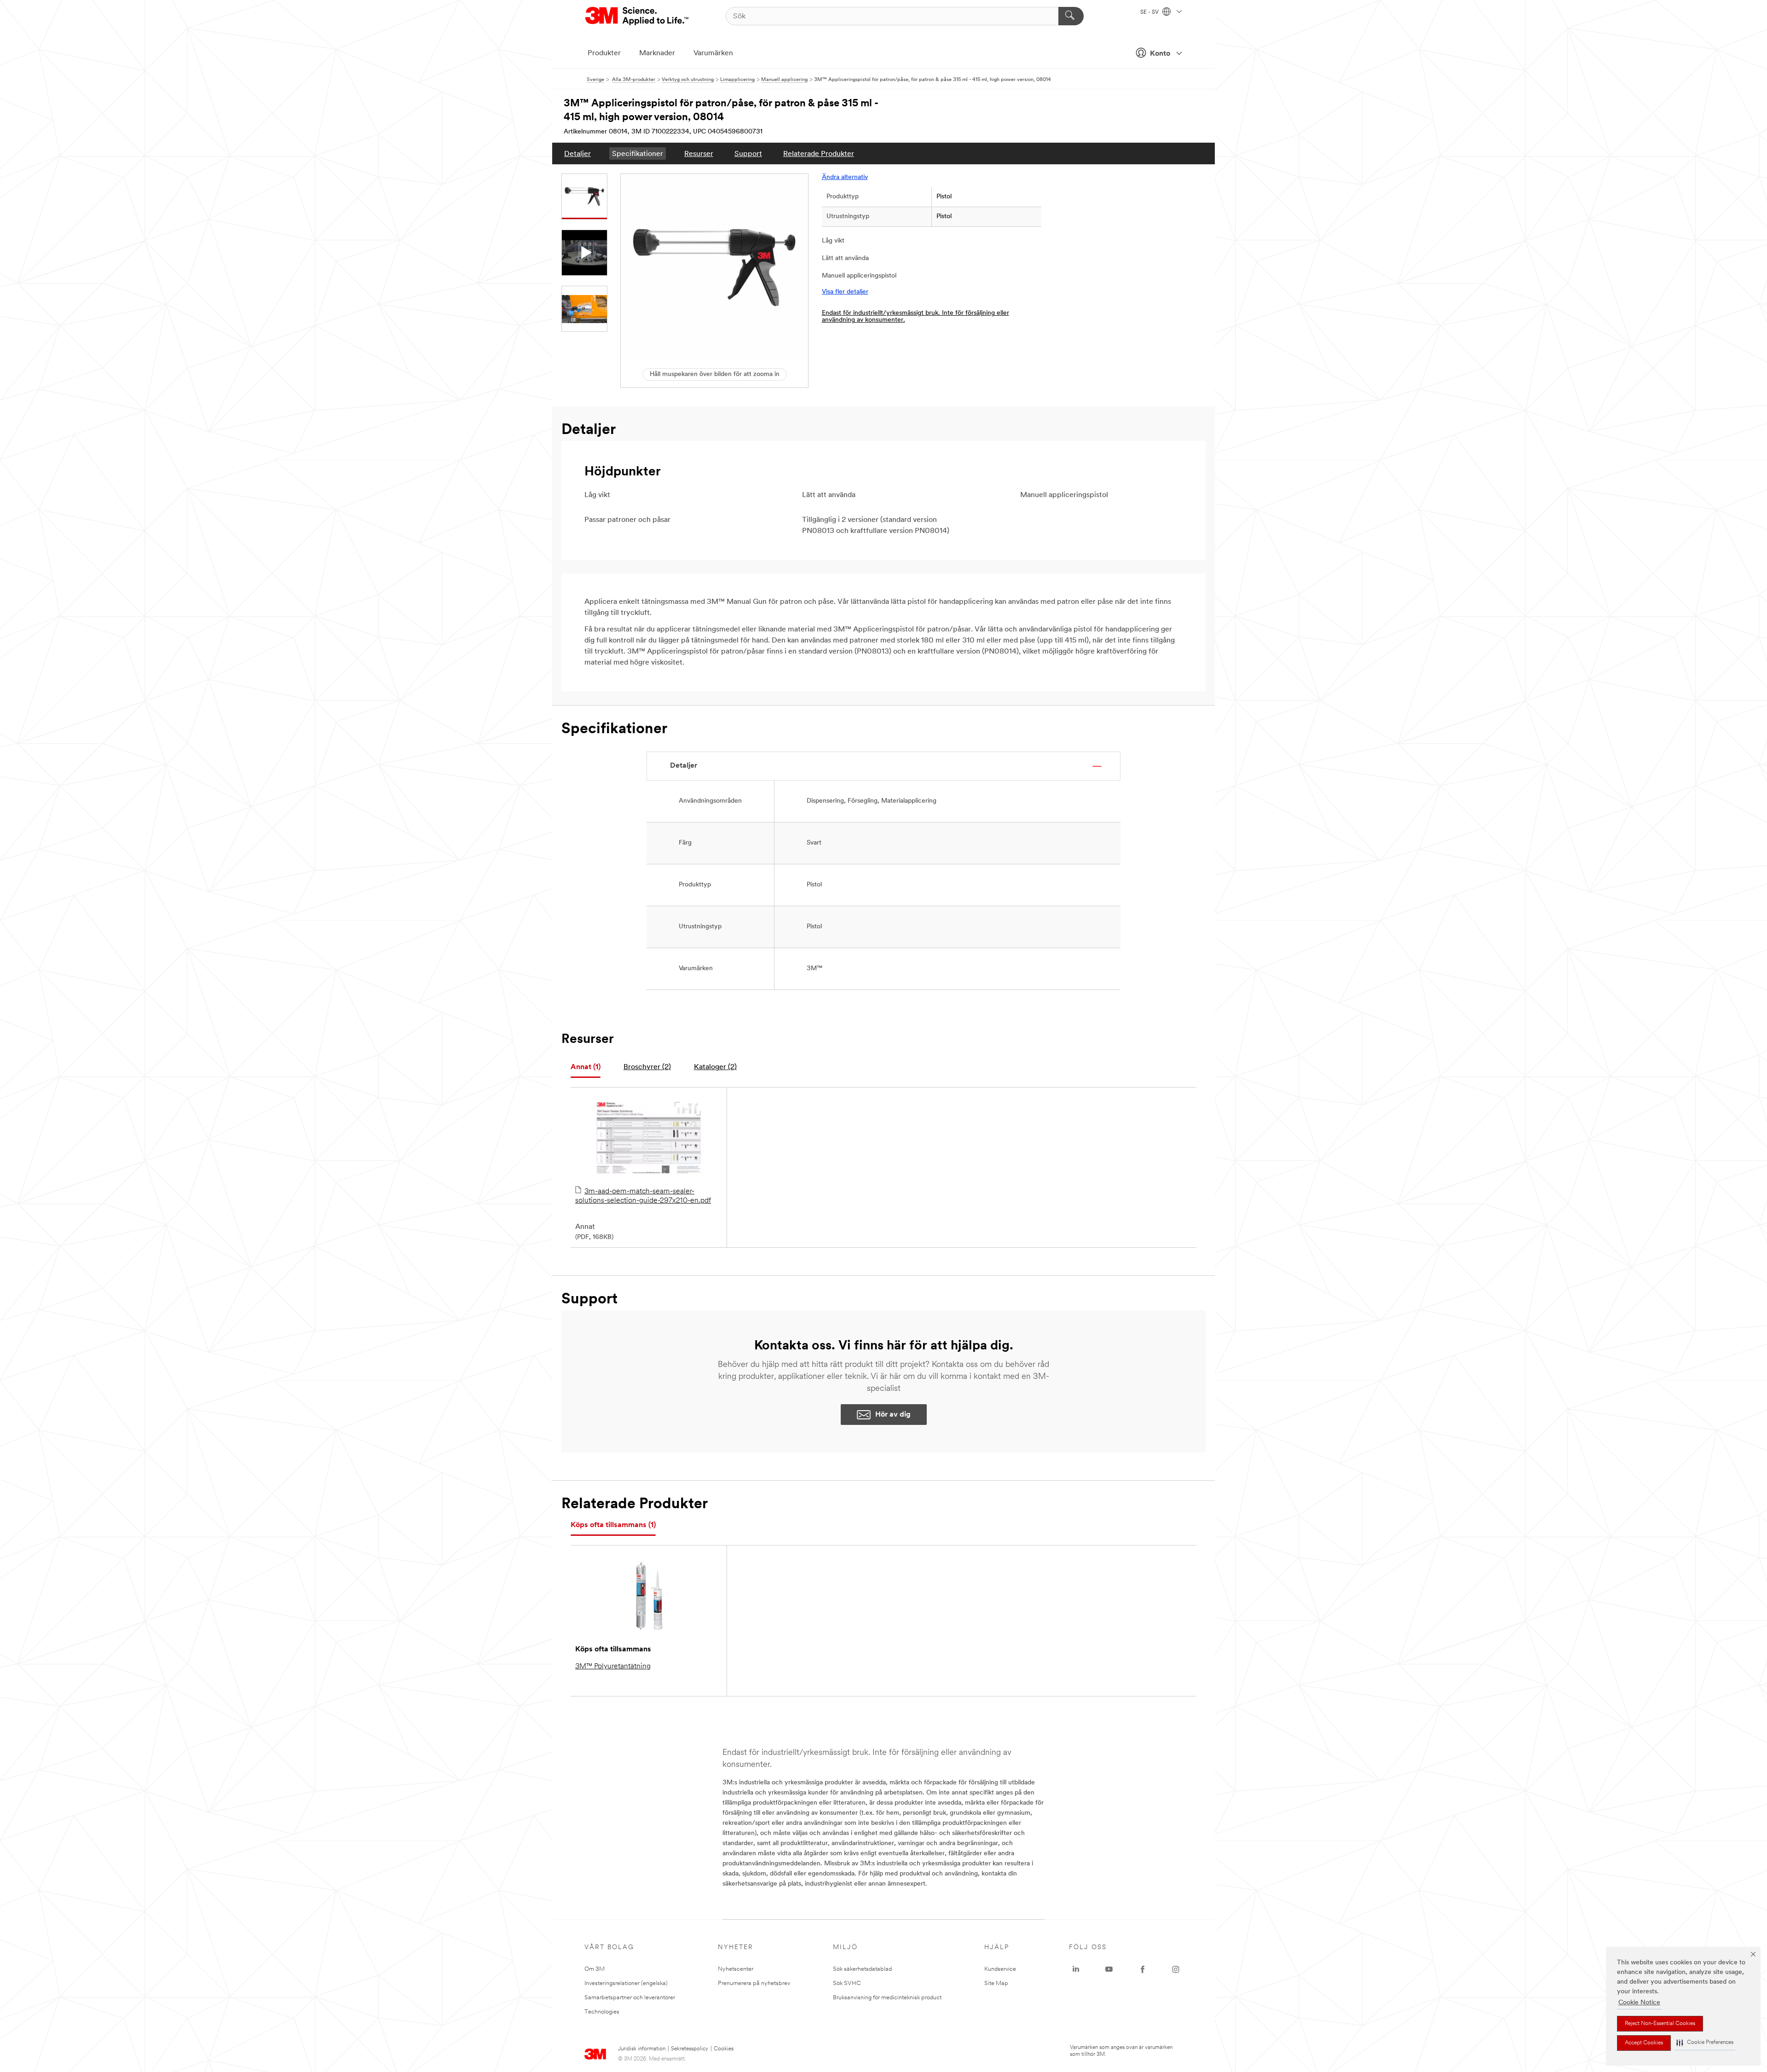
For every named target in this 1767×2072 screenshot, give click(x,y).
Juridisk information (642, 2049)
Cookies (724, 2049)
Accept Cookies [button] (1644, 2043)
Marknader (657, 53)
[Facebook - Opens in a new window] (1143, 1969)
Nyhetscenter (736, 1969)
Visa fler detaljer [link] (845, 292)
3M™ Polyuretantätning (613, 1667)
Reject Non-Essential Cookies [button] (1660, 2024)
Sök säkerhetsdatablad (862, 1969)
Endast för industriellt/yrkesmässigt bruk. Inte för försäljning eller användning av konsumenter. (915, 317)
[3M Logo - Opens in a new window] (638, 16)
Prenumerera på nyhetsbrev (754, 1983)
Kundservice (1000, 1969)
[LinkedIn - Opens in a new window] (1076, 1969)
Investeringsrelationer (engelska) (626, 1983)
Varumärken (713, 53)
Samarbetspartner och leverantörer (630, 1998)
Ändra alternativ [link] (845, 177)
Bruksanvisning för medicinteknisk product (887, 1998)
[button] (1705, 2043)
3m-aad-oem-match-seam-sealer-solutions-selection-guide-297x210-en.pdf (643, 1196)
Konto (1160, 54)
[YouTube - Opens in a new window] (1109, 1969)
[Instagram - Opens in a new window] (1176, 1969)
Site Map (996, 1983)
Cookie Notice (1639, 2003)
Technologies (602, 2012)
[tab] (586, 1068)
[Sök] (1071, 16)
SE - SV (1150, 12)
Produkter (604, 53)
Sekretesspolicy (690, 2049)
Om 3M (595, 1969)
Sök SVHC (847, 1983)
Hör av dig (893, 1415)
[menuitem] (577, 153)
